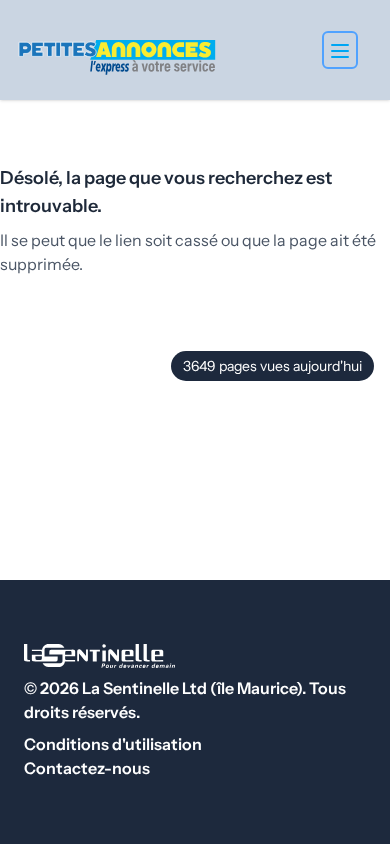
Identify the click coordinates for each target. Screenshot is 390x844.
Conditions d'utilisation (113, 744)
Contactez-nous (87, 768)
